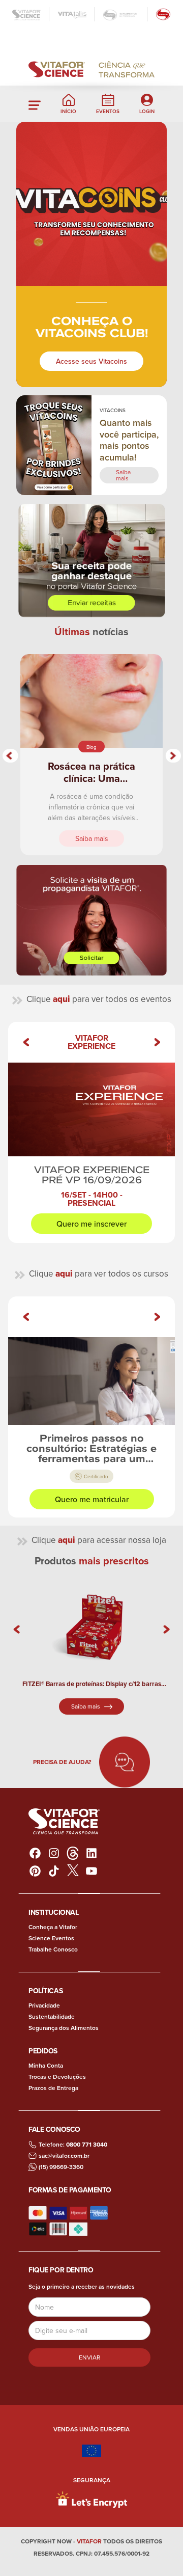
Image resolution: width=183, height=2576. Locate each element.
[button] (35, 104)
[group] (91, 1132)
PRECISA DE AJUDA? (62, 1762)
